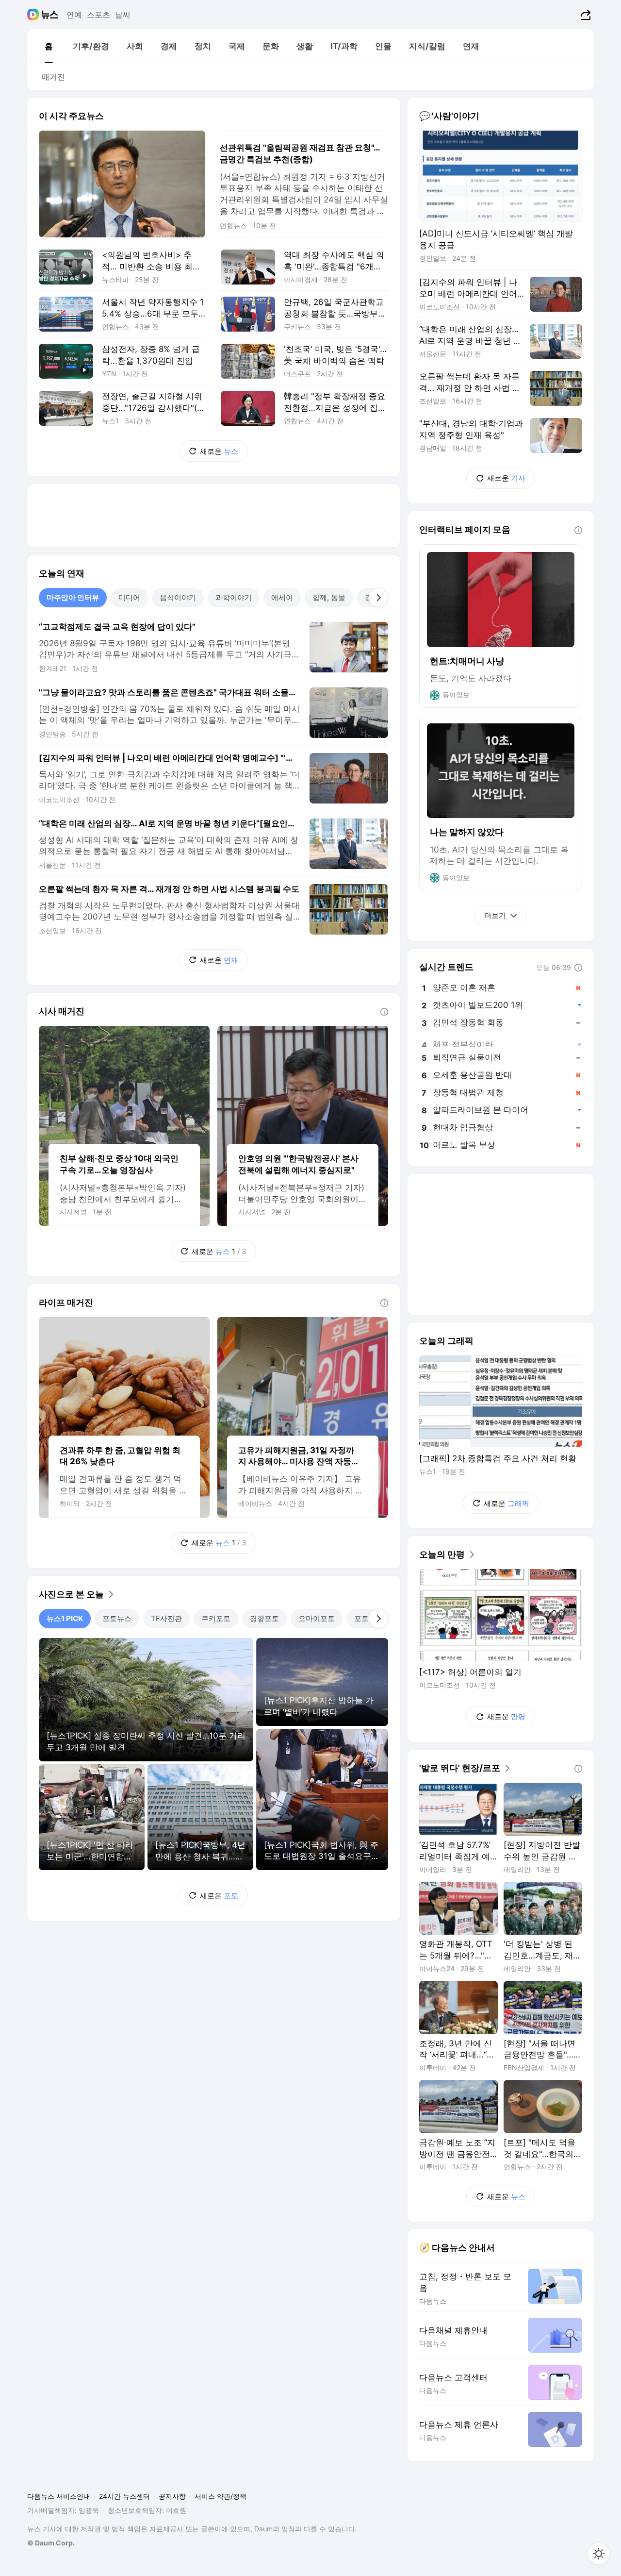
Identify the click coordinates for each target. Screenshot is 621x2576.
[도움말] (384, 1012)
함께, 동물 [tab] (329, 597)
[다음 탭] (378, 598)
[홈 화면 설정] (599, 2554)
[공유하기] (584, 15)
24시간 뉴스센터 (124, 2496)
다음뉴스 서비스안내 (59, 2496)
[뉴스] (50, 15)
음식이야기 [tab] (178, 597)
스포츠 (98, 15)
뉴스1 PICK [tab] (65, 1618)
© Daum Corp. (51, 2543)
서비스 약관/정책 (221, 2496)
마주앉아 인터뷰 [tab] (73, 597)
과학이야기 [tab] (234, 597)
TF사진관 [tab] (166, 1618)
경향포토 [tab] (264, 1618)
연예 (74, 15)
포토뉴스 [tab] (117, 1618)
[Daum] (34, 15)
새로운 (219, 451)
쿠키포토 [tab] (216, 1618)
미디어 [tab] (129, 597)
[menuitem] (49, 46)
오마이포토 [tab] (317, 1618)
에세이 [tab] (282, 597)
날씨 (123, 15)
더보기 (495, 915)
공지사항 (172, 2496)
